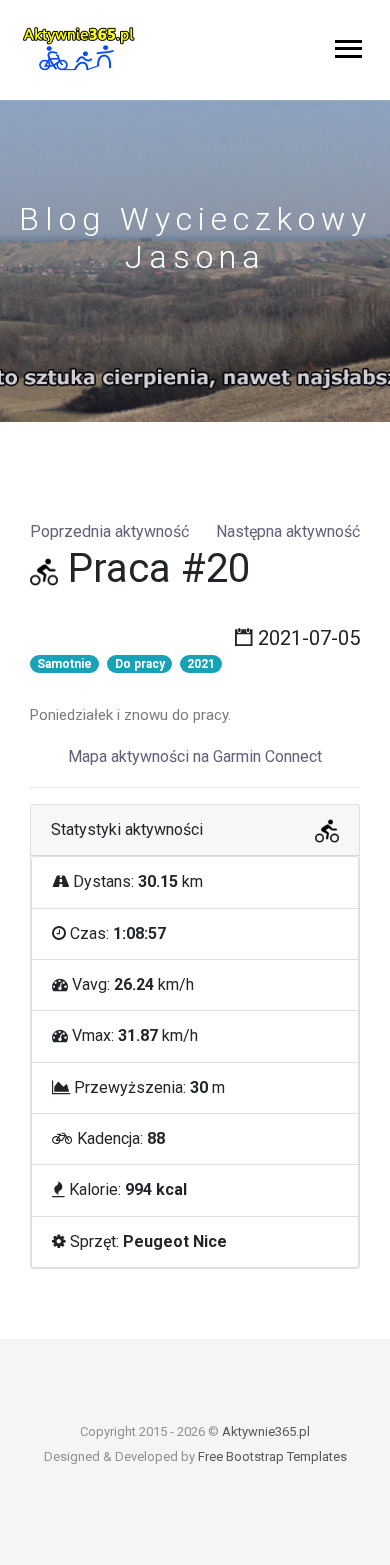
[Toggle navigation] (348, 50)
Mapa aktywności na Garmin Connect (195, 756)
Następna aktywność (288, 531)
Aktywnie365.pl (266, 1431)
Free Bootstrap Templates (272, 1456)
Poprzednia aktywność (109, 531)
